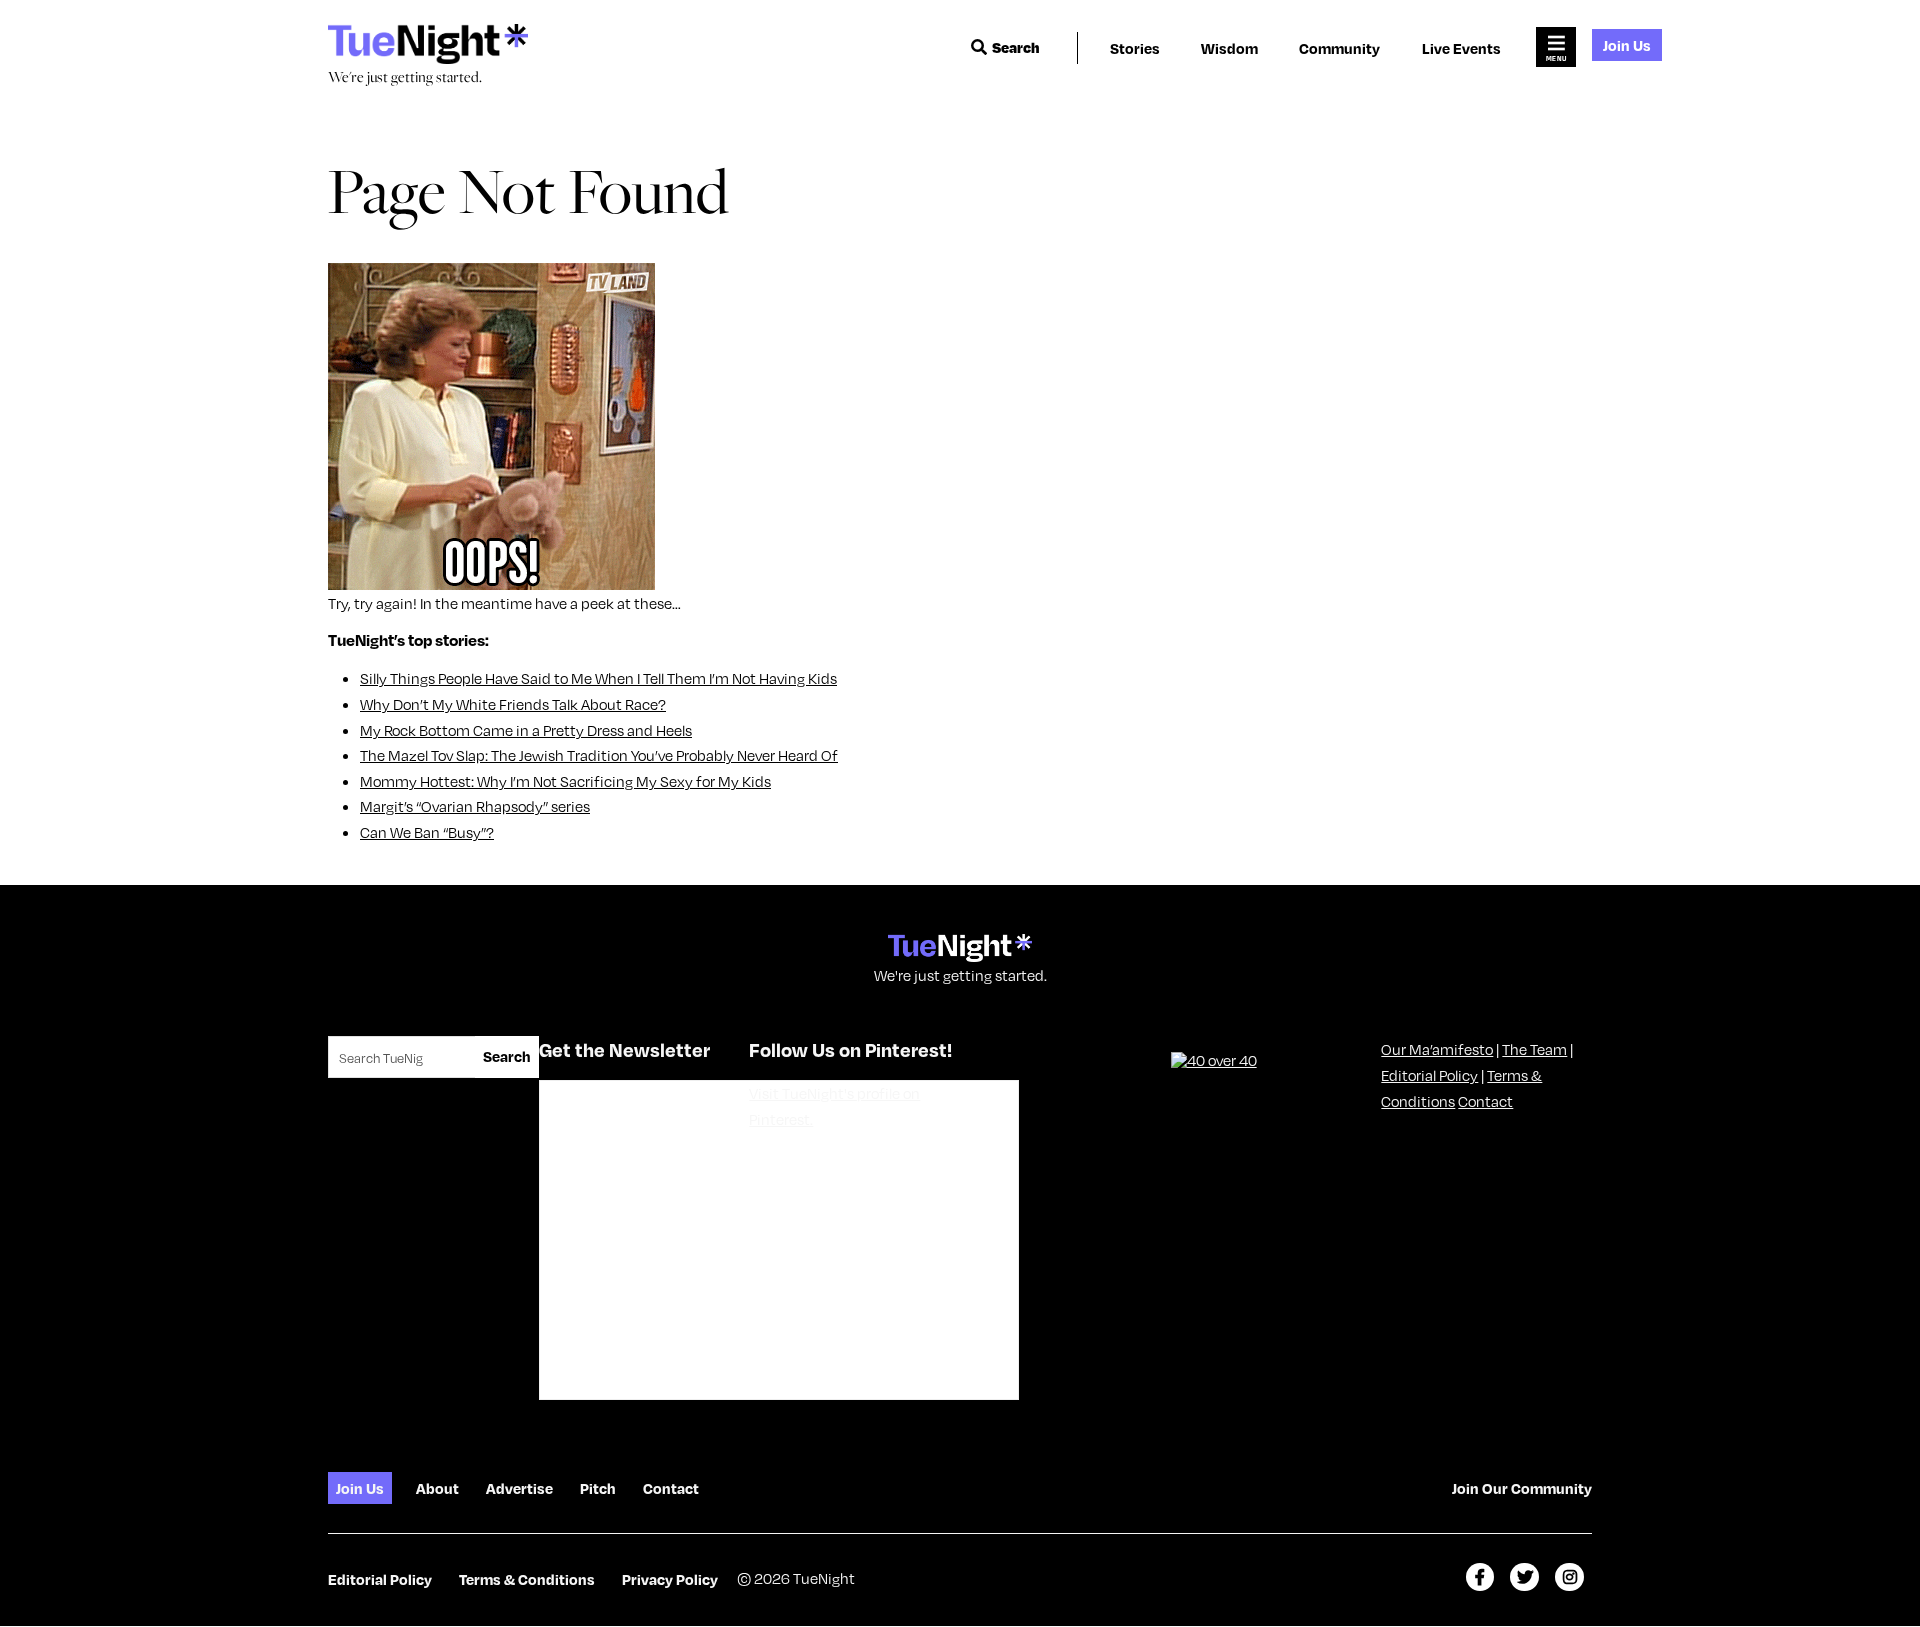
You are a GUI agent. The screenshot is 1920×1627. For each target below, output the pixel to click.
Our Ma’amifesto (1437, 1049)
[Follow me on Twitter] (1524, 1577)
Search (1016, 47)
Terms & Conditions (527, 1579)
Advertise (519, 1488)
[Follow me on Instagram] (1569, 1577)
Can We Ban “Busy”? (427, 832)
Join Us (1627, 45)
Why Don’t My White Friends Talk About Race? (513, 704)
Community (1339, 48)
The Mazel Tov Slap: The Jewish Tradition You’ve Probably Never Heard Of (599, 755)
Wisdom (1229, 48)
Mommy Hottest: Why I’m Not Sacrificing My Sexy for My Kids (565, 781)
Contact (1485, 1101)
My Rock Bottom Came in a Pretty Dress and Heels (526, 730)
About (437, 1488)
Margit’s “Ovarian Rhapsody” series (475, 806)
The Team (1534, 1049)
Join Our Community (1522, 1488)
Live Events (1461, 48)
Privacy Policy (670, 1579)
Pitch (598, 1488)
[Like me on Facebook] (1480, 1577)
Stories (1135, 48)
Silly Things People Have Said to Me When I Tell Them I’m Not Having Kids (598, 678)
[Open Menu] (1556, 47)
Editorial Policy (1429, 1075)
